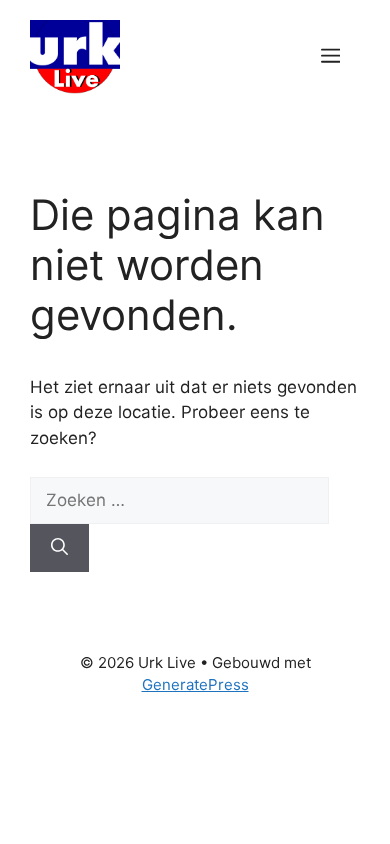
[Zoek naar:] (179, 500)
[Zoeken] (59, 548)
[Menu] (330, 57)
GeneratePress (195, 684)
